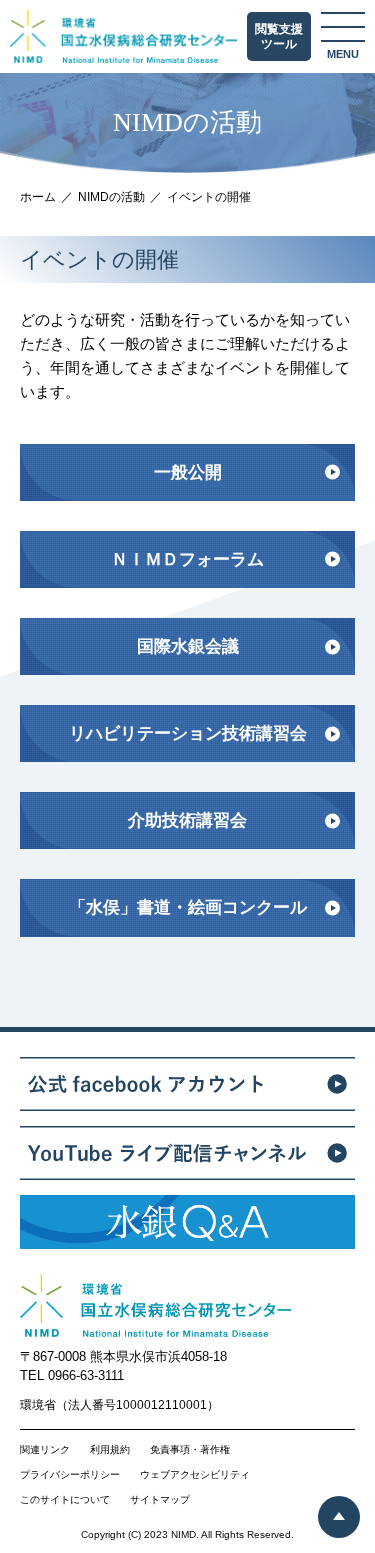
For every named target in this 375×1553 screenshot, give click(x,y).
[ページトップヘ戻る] (339, 1517)
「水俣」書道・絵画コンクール (188, 907)
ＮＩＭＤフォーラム (187, 559)
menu (343, 54)
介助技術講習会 (187, 820)
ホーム (38, 197)
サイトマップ (160, 1500)
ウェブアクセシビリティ (195, 1475)
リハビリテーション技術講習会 (188, 733)
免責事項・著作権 (190, 1450)
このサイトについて (65, 1500)
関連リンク (45, 1450)
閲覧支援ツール (279, 37)
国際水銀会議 (188, 646)
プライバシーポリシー (70, 1475)
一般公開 (188, 472)
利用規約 (110, 1450)
